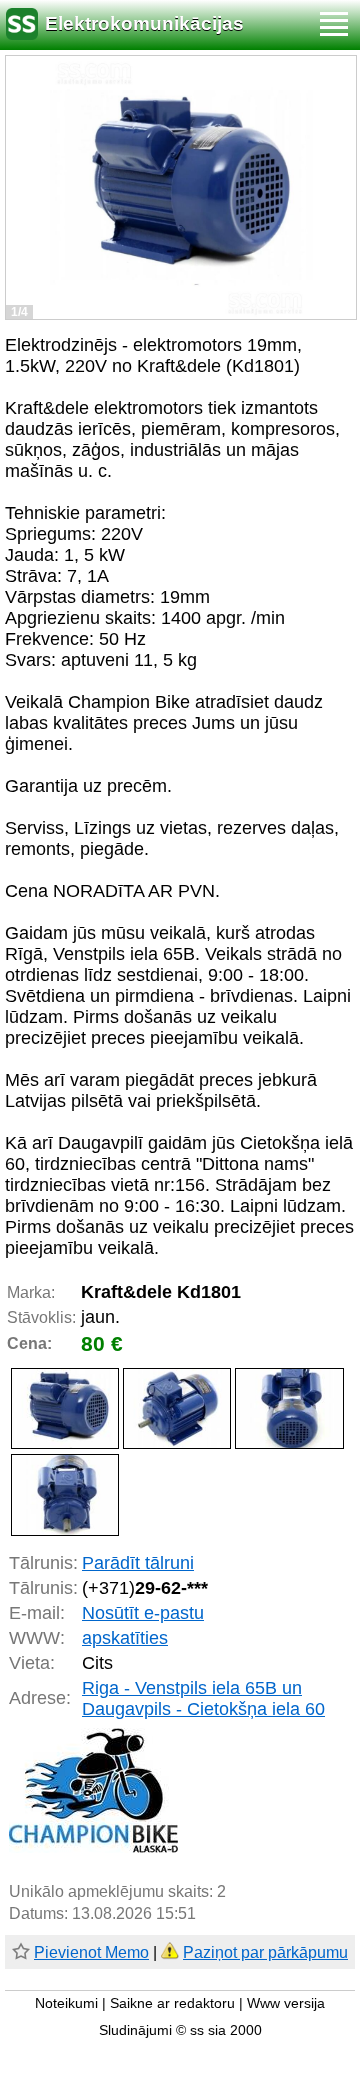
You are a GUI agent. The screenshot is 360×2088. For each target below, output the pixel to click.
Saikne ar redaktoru (172, 2003)
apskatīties (125, 1638)
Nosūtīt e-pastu (143, 1613)
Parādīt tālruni (138, 1563)
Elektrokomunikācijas (144, 23)
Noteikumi (66, 2003)
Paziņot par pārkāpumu (265, 1952)
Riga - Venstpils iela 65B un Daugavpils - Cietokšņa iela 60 (203, 1698)
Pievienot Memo (91, 1952)
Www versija (286, 2003)
